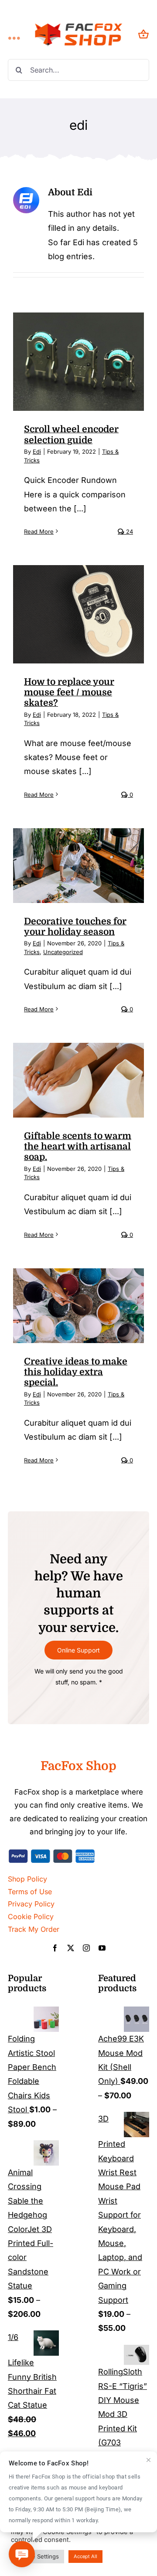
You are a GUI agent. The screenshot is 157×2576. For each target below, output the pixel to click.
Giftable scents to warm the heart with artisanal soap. (78, 1147)
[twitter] (71, 1948)
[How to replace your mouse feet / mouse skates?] (78, 614)
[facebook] (55, 1948)
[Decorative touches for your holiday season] (78, 865)
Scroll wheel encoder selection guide (71, 434)
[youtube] (102, 1948)
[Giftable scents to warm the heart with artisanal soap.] (78, 1080)
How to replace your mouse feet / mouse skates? (69, 693)
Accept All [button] (85, 2556)
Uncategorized (63, 952)
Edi (37, 451)
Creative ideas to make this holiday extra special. (76, 1372)
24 (129, 531)
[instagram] (86, 1948)
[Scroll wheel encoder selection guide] (78, 362)
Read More (39, 531)
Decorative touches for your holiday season (75, 927)
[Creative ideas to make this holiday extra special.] (78, 1305)
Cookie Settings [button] (38, 2556)
